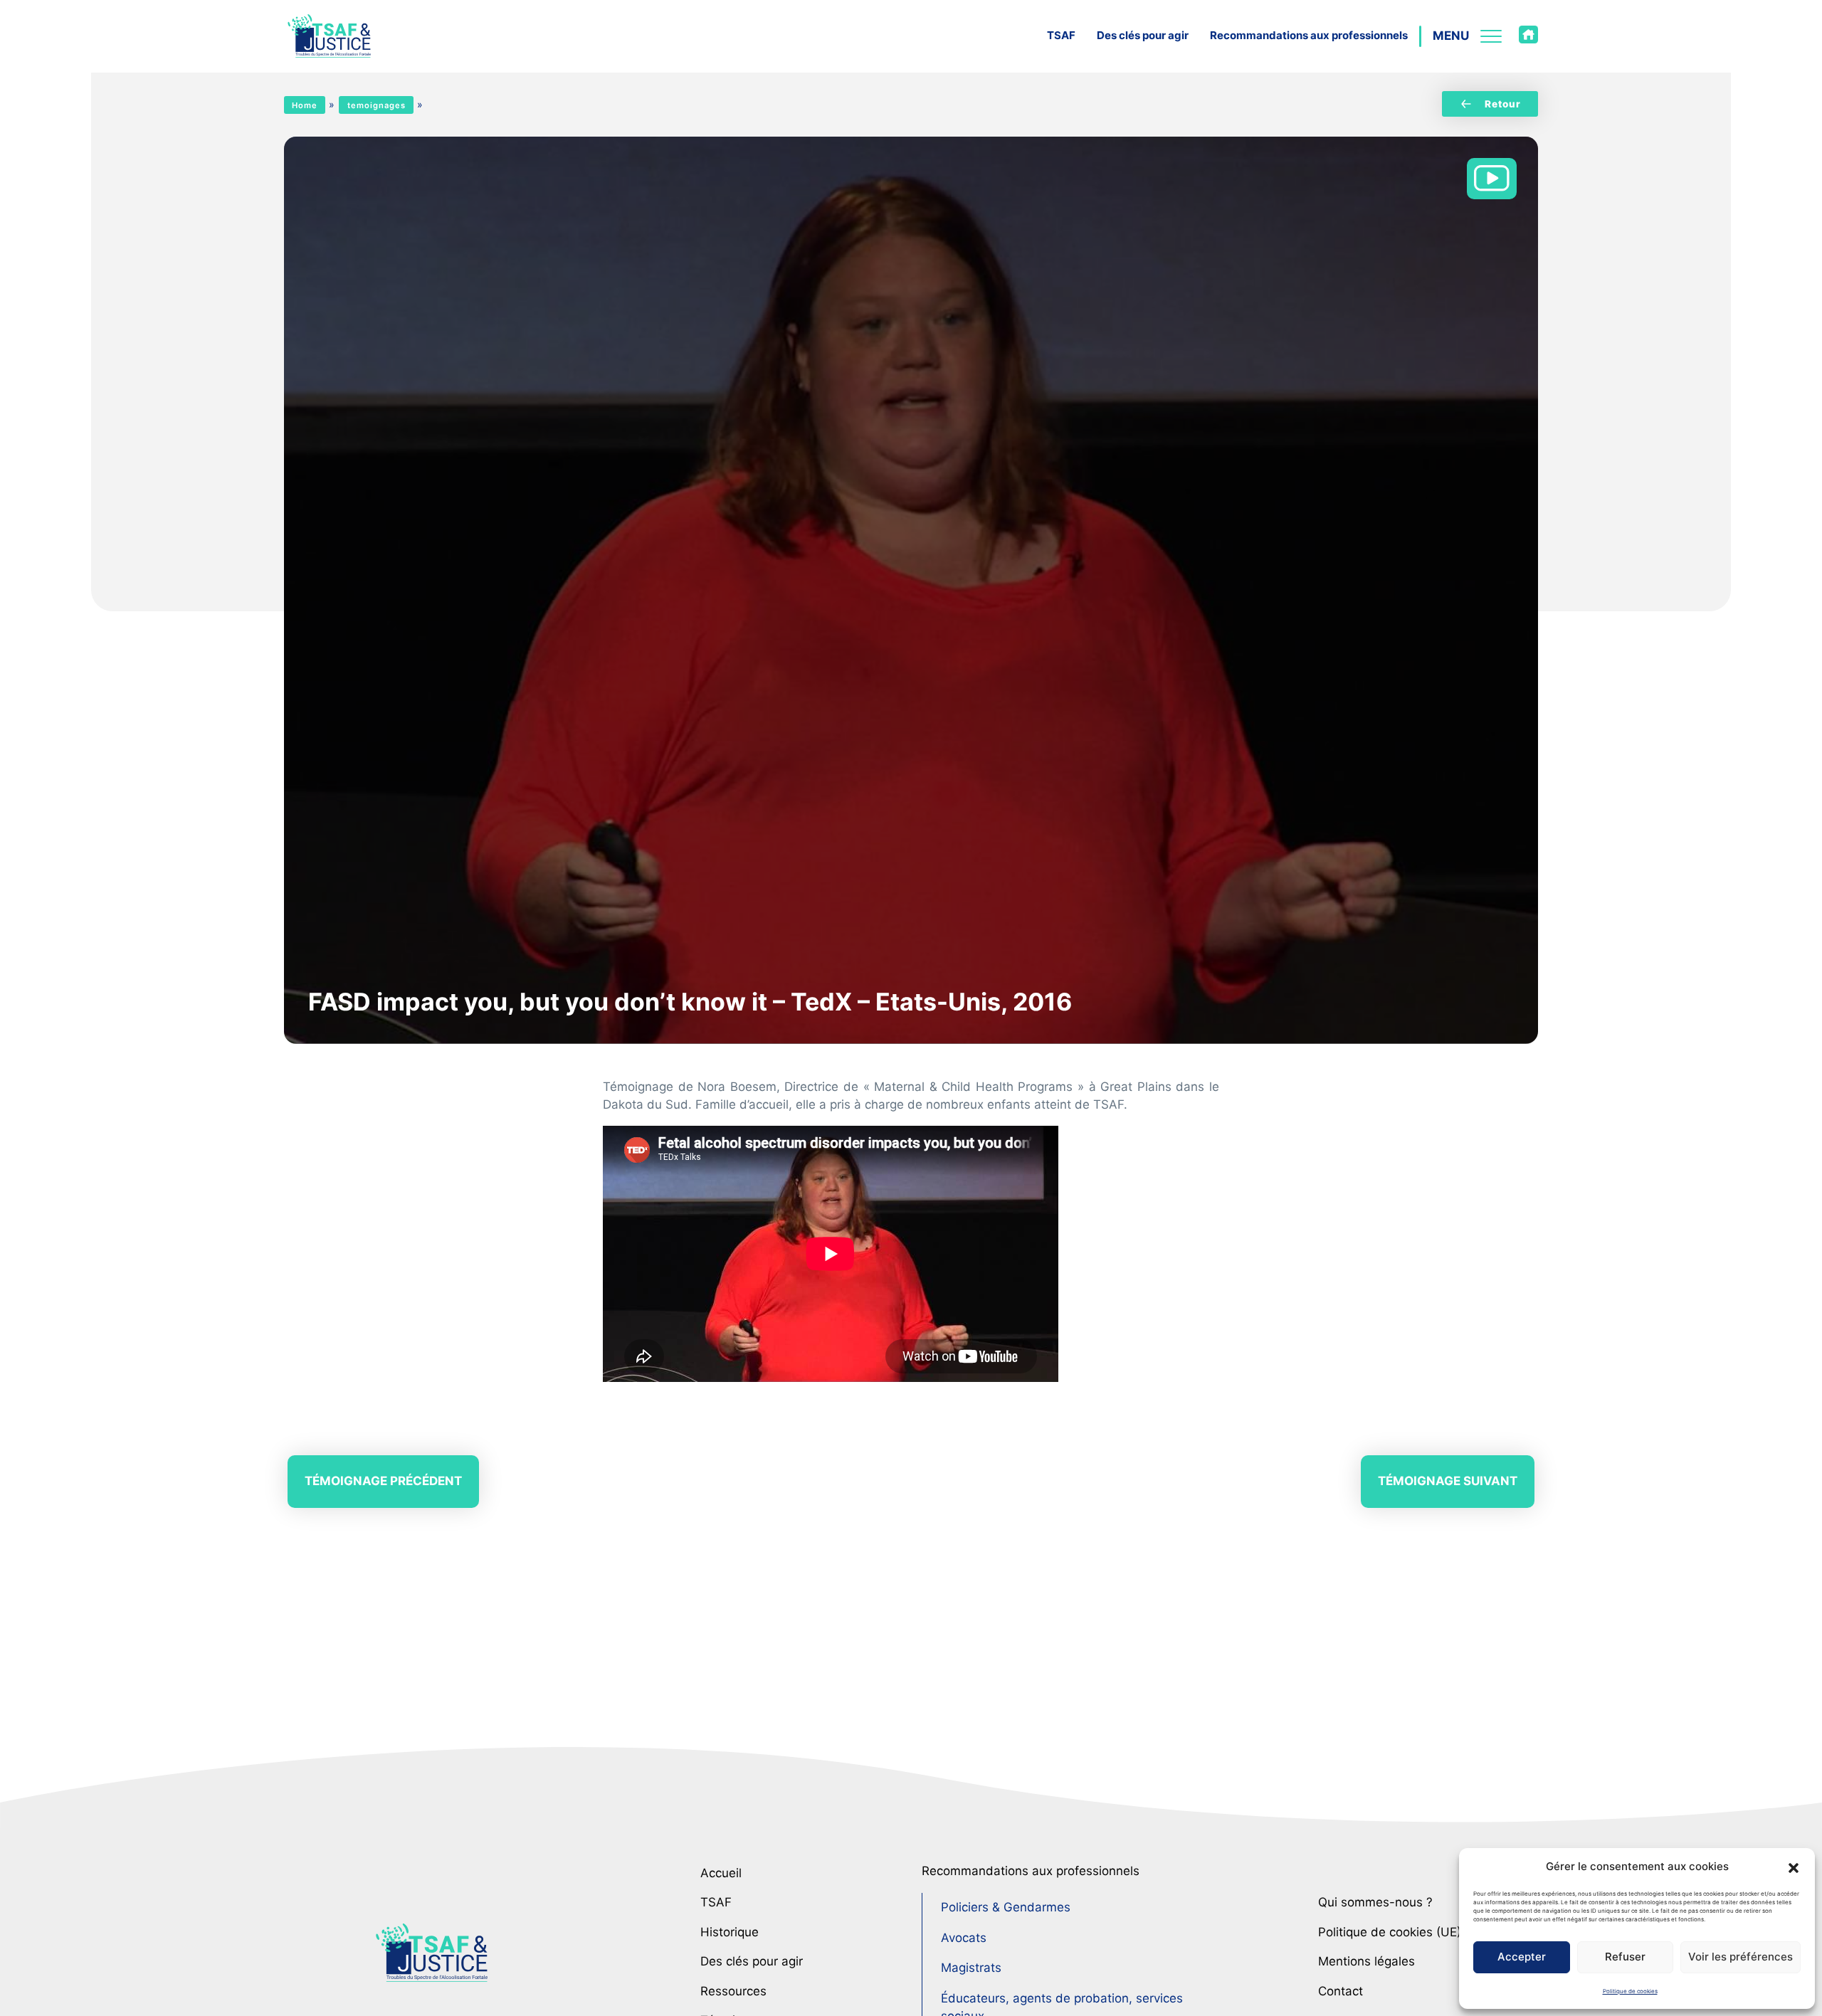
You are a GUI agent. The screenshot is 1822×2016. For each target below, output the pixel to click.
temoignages (376, 105)
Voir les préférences (1741, 1957)
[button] (1794, 1867)
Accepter (1522, 1957)
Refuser (1625, 1957)
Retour (1503, 104)
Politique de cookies (1630, 1991)
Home (305, 105)
